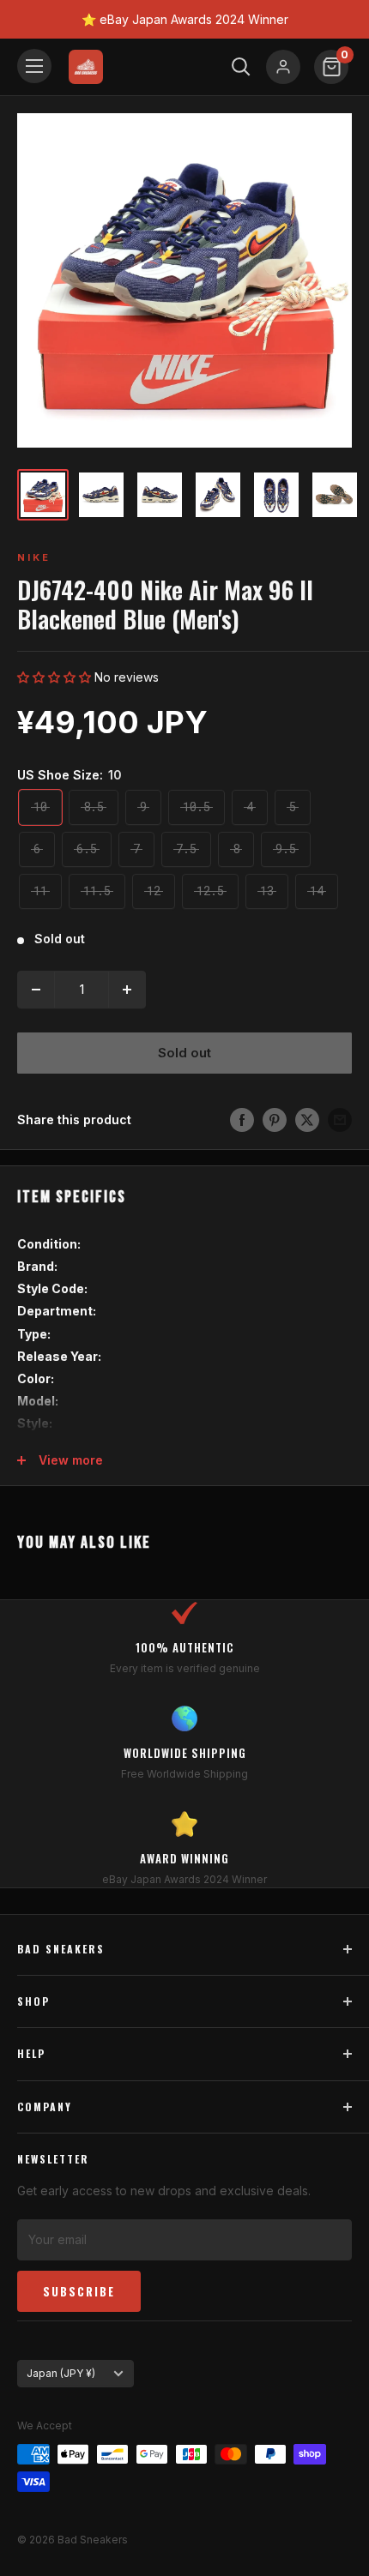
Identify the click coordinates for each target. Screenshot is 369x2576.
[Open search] (241, 67)
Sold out (184, 1053)
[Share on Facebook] (242, 1120)
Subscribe (79, 2291)
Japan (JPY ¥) (61, 2373)
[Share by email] (340, 1120)
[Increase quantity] (127, 990)
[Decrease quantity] (36, 990)
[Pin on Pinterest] (275, 1120)
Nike (34, 557)
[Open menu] (34, 66)
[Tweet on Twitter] (307, 1120)
